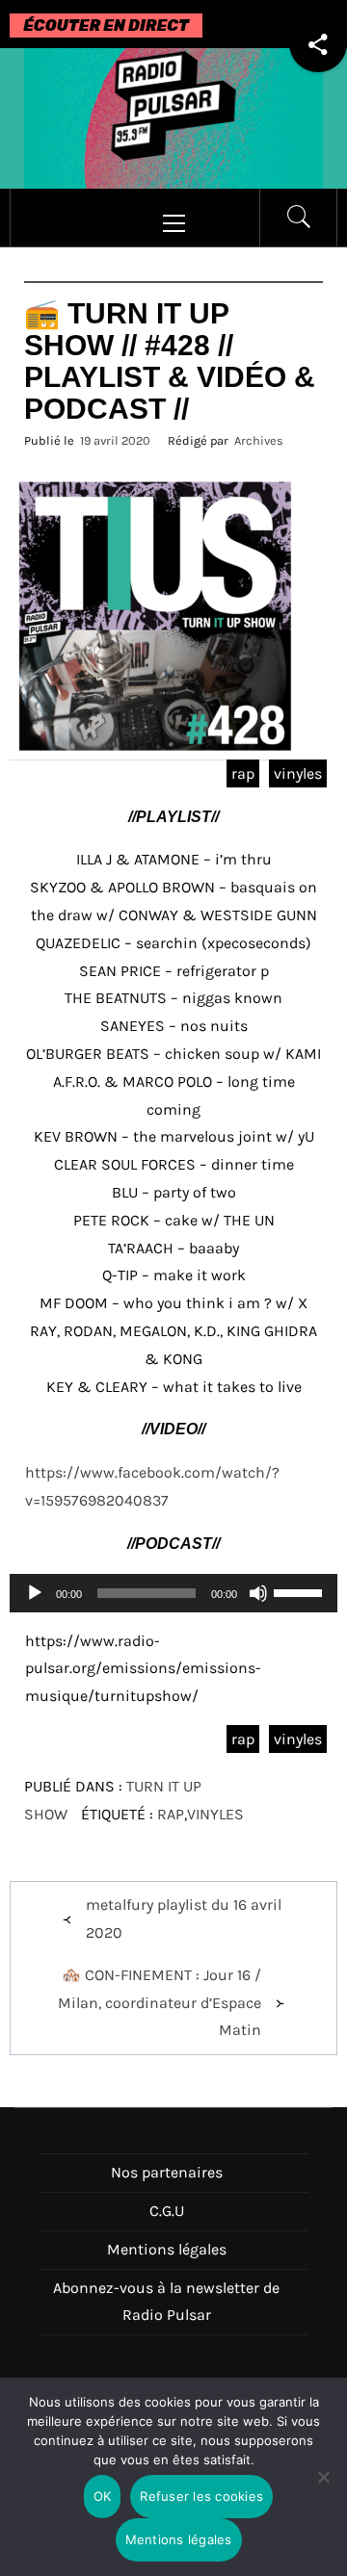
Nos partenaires (167, 2172)
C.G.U (167, 2211)
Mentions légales (167, 2249)
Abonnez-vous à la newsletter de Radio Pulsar (166, 2302)
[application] (173, 1593)
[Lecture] (35, 1605)
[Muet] (258, 1605)
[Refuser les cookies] (323, 2489)
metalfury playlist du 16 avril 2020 (184, 1919)
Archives (259, 440)
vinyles (298, 773)
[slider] (301, 1591)
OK (103, 2496)
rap (243, 773)
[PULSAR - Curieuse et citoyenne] (173, 117)
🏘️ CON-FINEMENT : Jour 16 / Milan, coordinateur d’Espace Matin (160, 2003)
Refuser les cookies (201, 2496)
